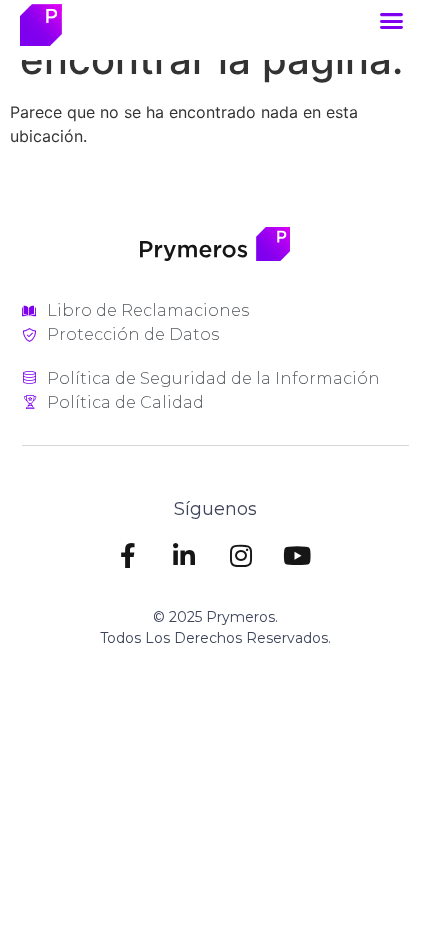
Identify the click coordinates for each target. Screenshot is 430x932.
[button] (392, 21)
